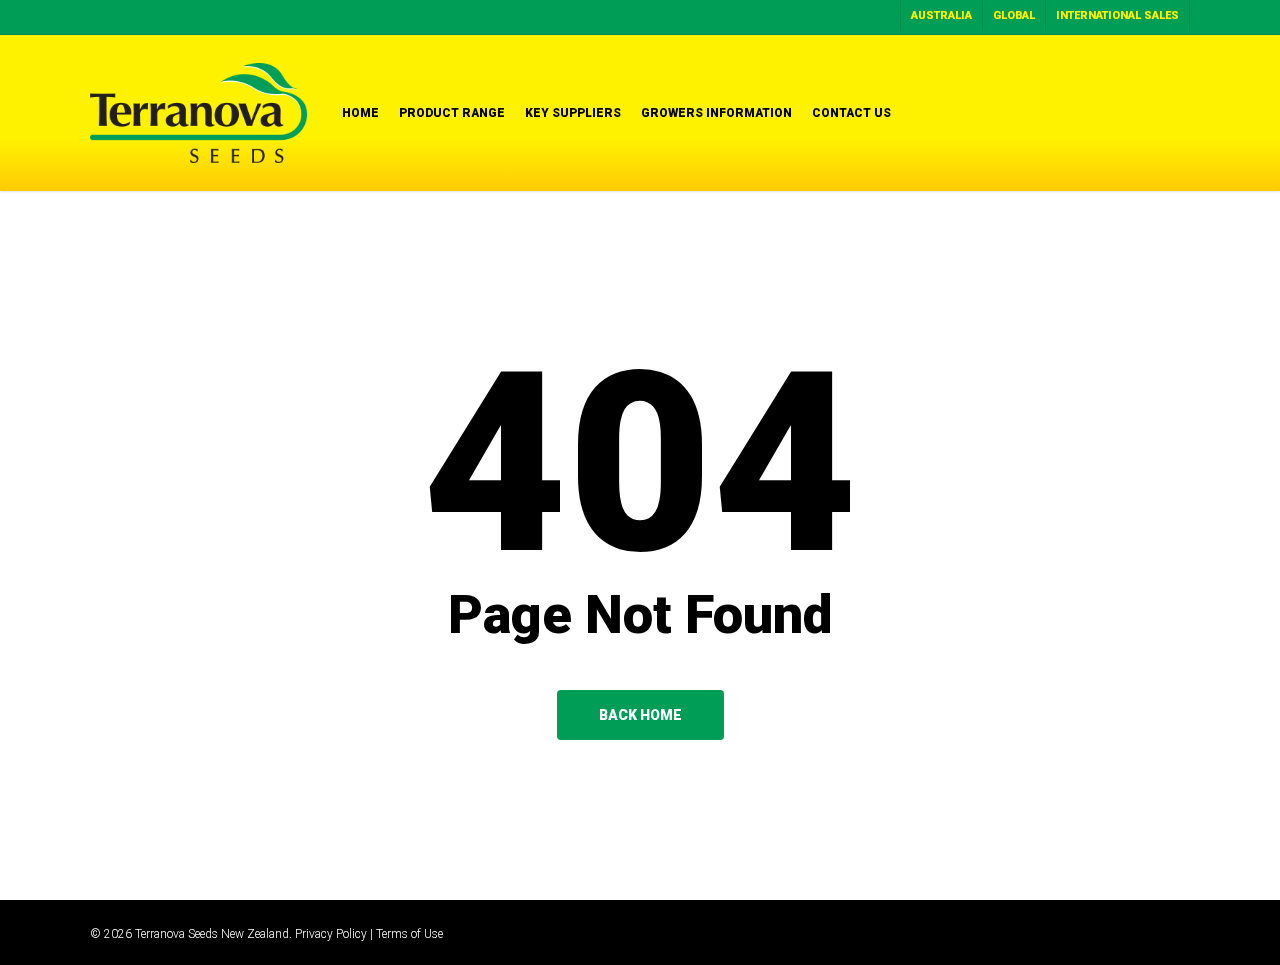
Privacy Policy (331, 934)
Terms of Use (409, 934)
